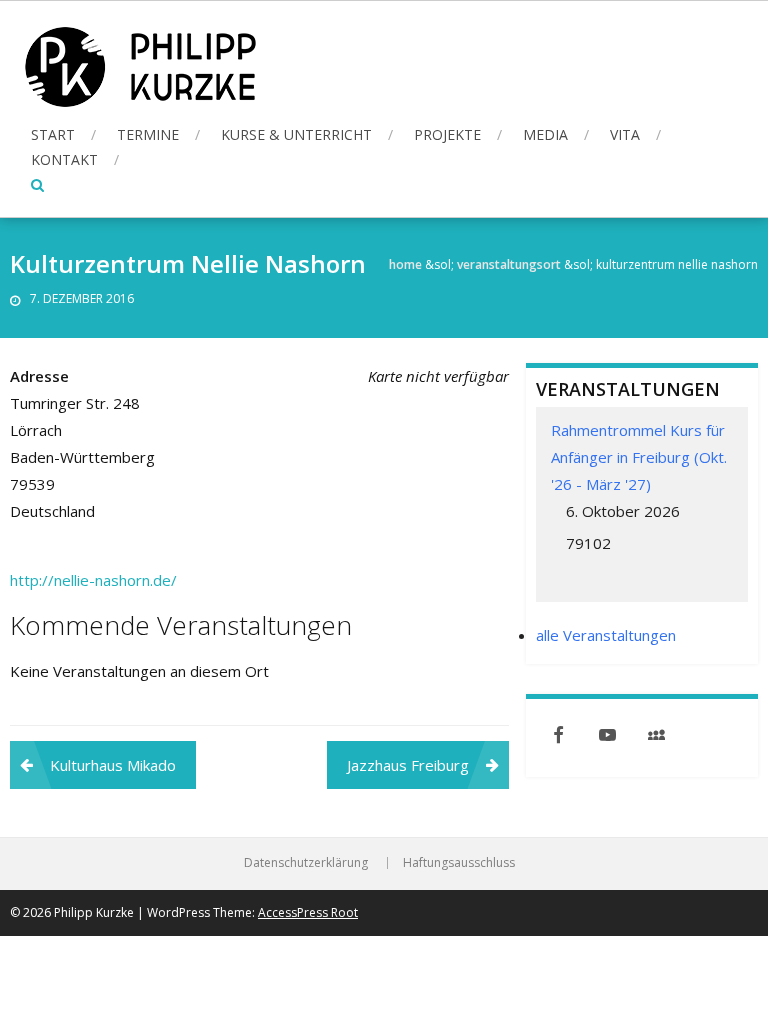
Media (545, 134)
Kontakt (64, 159)
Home (405, 264)
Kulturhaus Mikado (113, 765)
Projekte (447, 134)
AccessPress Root (308, 912)
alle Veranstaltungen (606, 635)
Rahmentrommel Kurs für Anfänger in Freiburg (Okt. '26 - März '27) (639, 457)
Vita (625, 134)
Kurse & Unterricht (296, 134)
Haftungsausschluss (459, 863)
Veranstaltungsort (509, 264)
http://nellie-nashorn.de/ (93, 580)
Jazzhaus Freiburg (408, 765)
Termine (148, 134)
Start (53, 134)
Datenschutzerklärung (306, 863)
